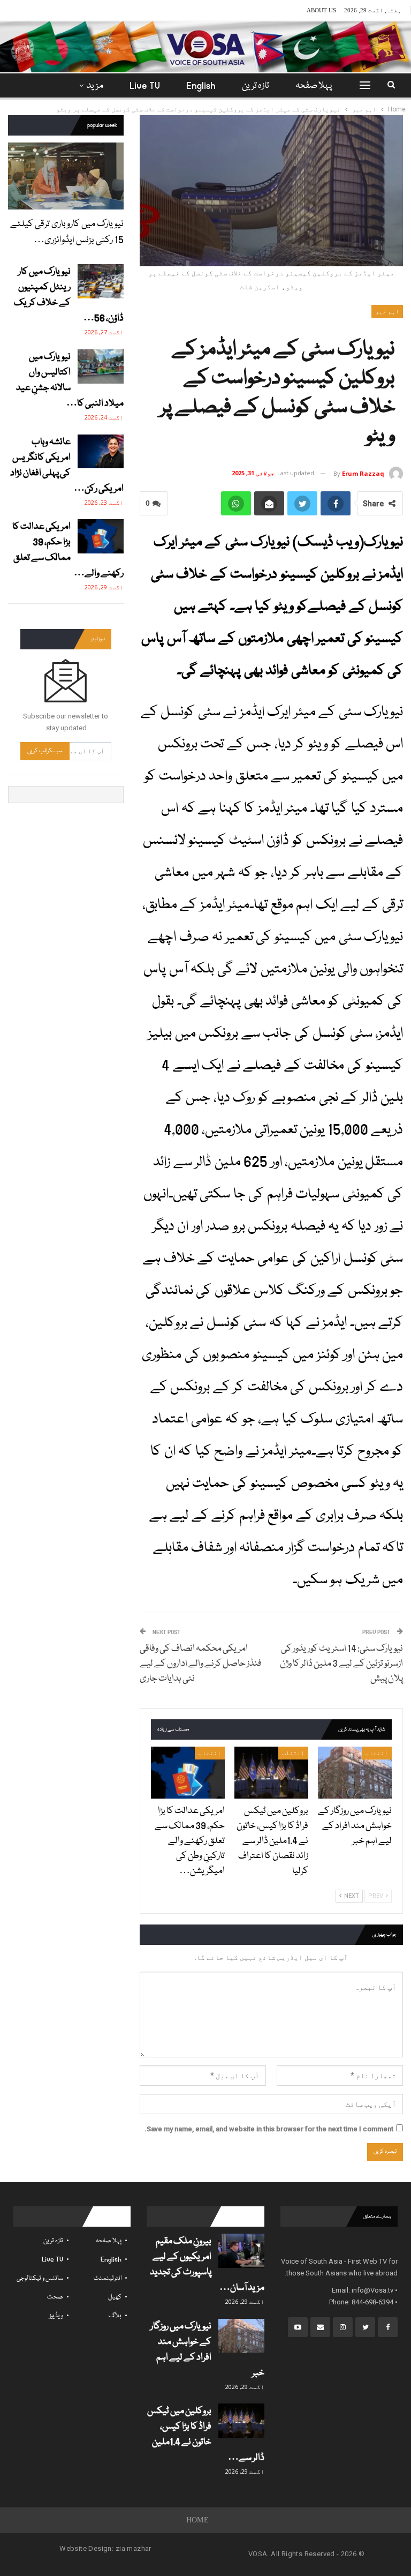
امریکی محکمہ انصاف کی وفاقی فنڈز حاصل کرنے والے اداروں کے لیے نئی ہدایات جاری (201, 1664)
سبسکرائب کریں (45, 751)
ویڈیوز (56, 2316)
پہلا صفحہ (314, 86)
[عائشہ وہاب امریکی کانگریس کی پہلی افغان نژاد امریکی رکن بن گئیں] (101, 452)
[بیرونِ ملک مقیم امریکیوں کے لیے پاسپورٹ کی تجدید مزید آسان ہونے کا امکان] (241, 2251)
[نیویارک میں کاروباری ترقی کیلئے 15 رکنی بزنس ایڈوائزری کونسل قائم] (66, 176)
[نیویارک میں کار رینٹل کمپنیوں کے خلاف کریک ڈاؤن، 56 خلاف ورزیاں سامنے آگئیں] (101, 281)
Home (198, 2520)
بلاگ (115, 2316)
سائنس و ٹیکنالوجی (40, 2278)
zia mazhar (134, 2548)
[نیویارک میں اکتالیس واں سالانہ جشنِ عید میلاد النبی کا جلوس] (101, 366)
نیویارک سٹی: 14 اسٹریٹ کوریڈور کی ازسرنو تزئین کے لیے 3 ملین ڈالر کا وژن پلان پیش (341, 1664)
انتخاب (377, 1753)
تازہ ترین (256, 86)
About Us (321, 10)
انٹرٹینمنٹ (108, 2278)
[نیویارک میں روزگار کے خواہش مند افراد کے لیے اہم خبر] (355, 1773)
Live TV (145, 86)
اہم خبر (387, 311)
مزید (95, 86)
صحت (55, 2297)
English (201, 86)
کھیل (115, 2297)
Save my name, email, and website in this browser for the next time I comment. (269, 2129)
